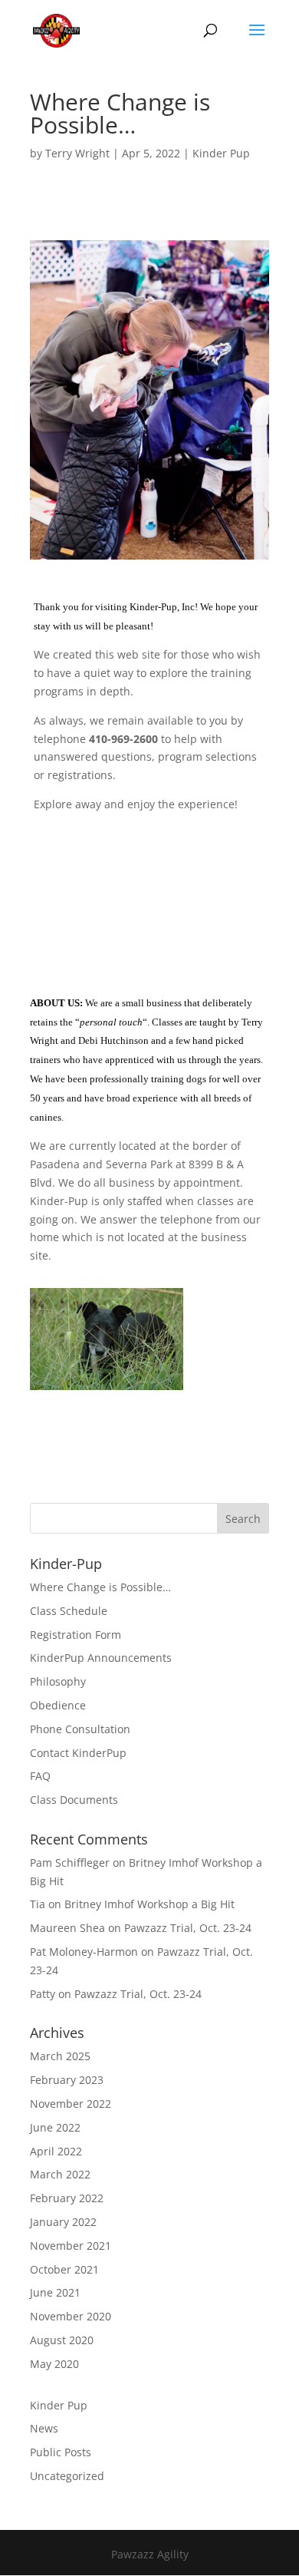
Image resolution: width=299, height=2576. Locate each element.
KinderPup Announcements (101, 1658)
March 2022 (60, 2174)
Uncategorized (67, 2476)
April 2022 (56, 2151)
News (44, 2428)
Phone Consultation (80, 1729)
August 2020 (62, 2340)
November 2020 (71, 2316)
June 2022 (55, 2127)
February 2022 (67, 2198)
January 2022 (63, 2222)
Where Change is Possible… (100, 1587)
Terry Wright (77, 153)
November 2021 (71, 2246)
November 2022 (71, 2104)
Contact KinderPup (78, 1753)
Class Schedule (69, 1611)
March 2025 (60, 2056)
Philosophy (58, 1681)
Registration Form (76, 1635)
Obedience (58, 1705)
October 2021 (64, 2269)
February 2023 (67, 2080)
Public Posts (61, 2452)
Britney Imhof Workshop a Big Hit (149, 1904)
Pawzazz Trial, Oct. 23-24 (188, 1928)
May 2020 (54, 2364)
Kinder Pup (221, 153)
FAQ (40, 1776)
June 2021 (55, 2292)
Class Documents (74, 1800)
